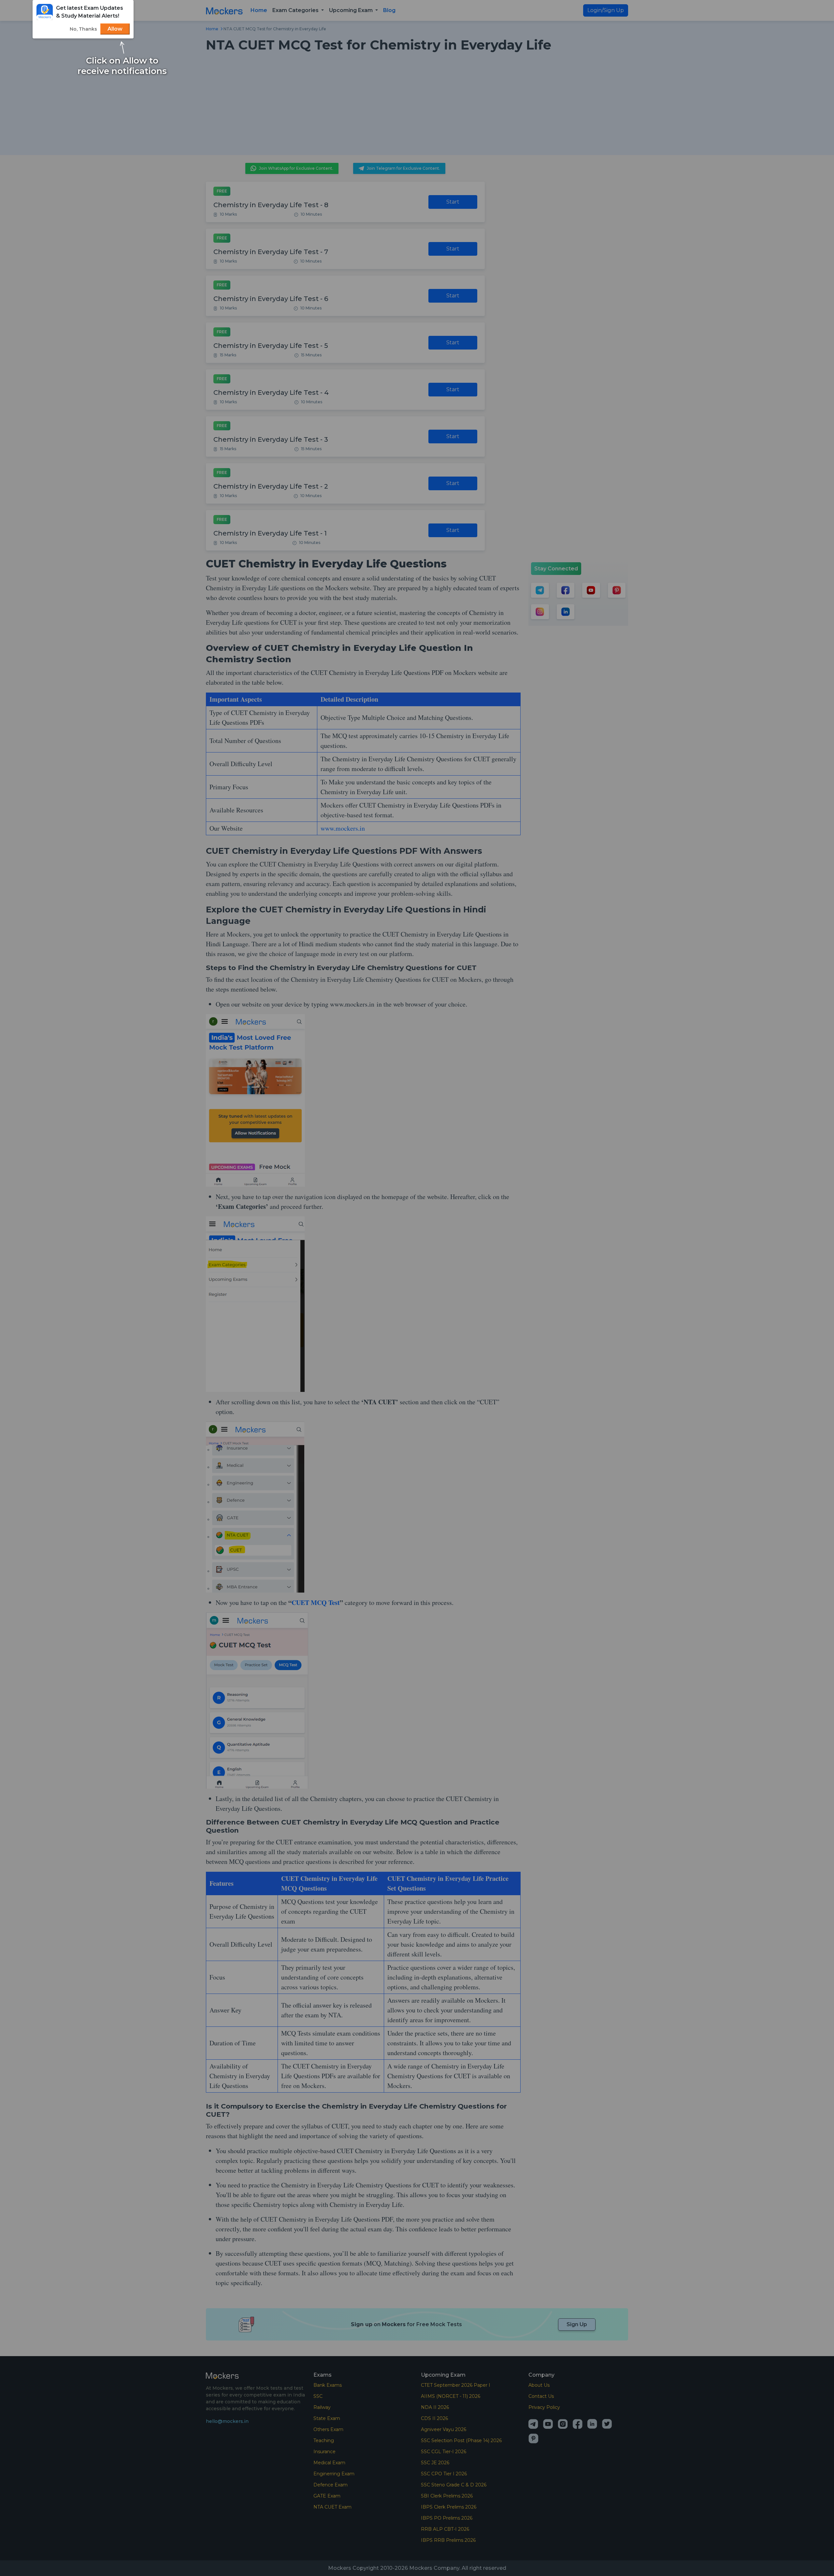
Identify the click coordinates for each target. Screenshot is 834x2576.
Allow (115, 29)
